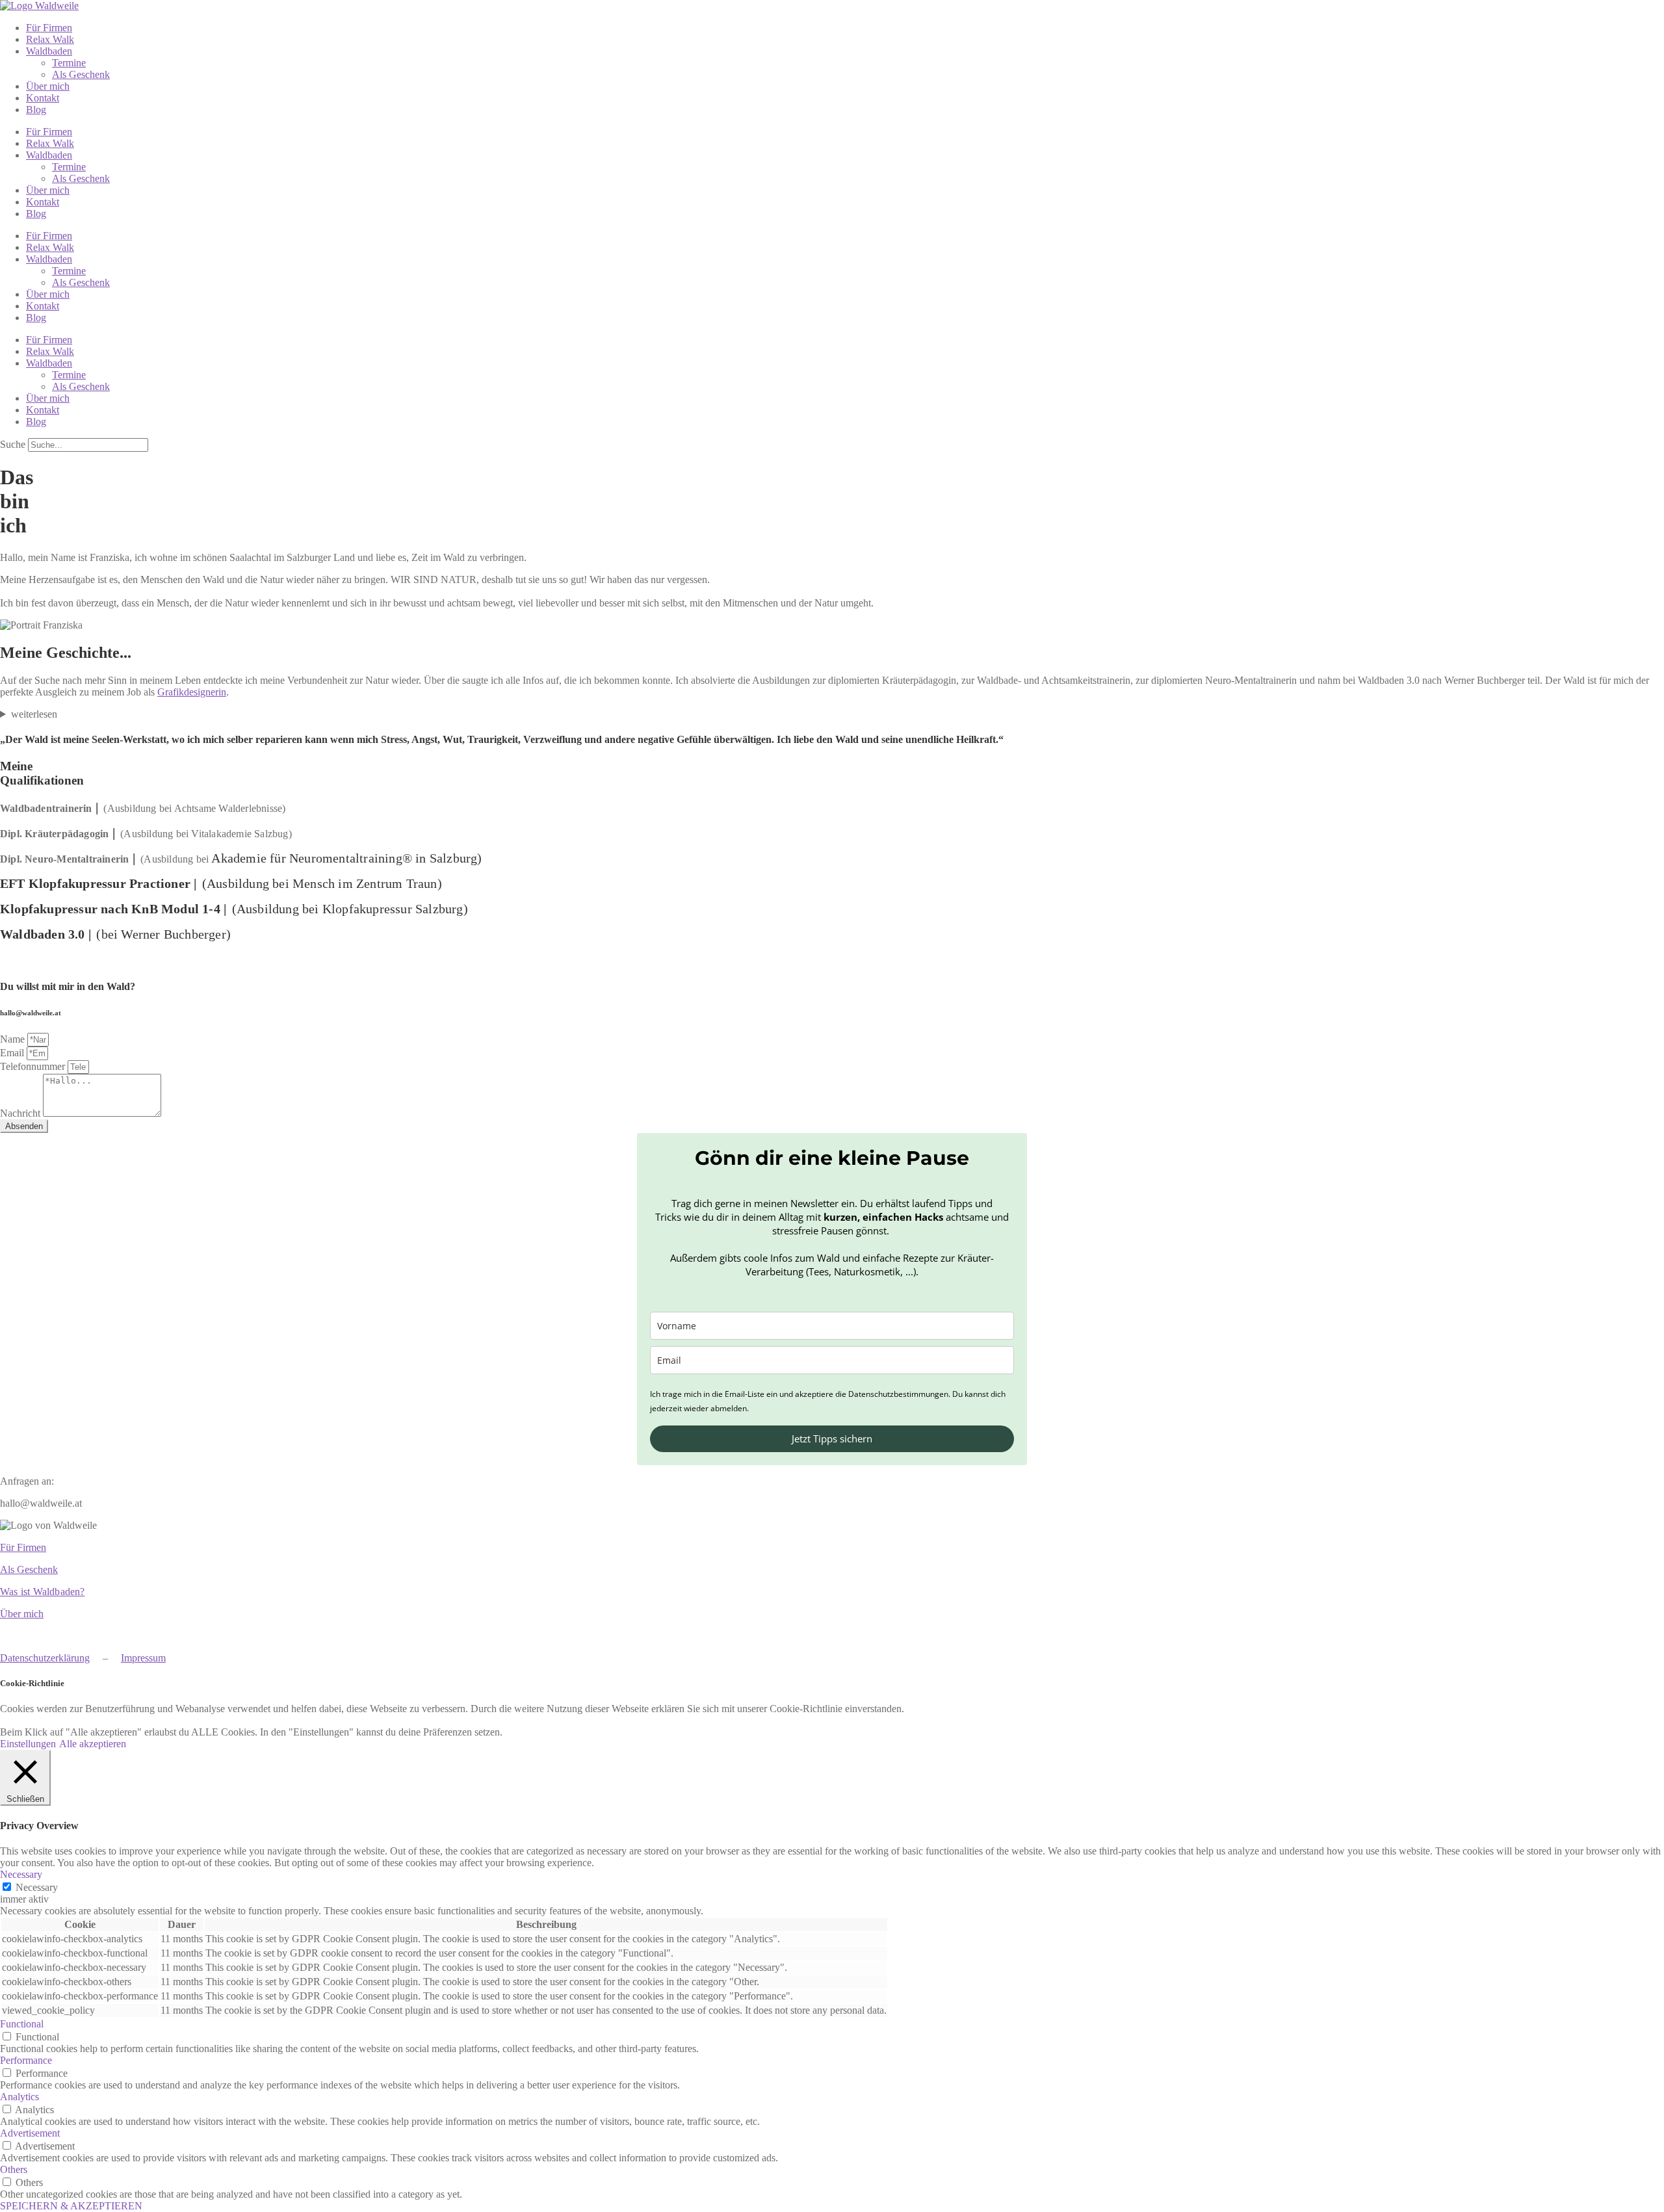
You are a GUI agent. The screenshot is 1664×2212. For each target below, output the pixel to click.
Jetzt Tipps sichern (832, 1438)
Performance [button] (26, 2060)
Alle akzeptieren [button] (93, 1744)
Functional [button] (22, 2024)
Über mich (48, 86)
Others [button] (14, 2169)
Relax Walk (50, 39)
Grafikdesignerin (192, 692)
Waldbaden (49, 51)
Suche (13, 444)
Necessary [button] (21, 1874)
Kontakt (43, 98)
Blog (36, 110)
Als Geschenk (81, 74)
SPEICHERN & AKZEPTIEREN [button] (71, 2206)
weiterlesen (34, 714)
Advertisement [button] (30, 2133)
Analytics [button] (19, 2097)
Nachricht (21, 1113)
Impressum (143, 1658)
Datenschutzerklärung (45, 1658)
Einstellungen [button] (28, 1744)
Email (13, 1053)
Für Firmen (49, 28)
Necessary (37, 1887)
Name (14, 1039)
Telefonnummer (34, 1066)
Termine (69, 63)
